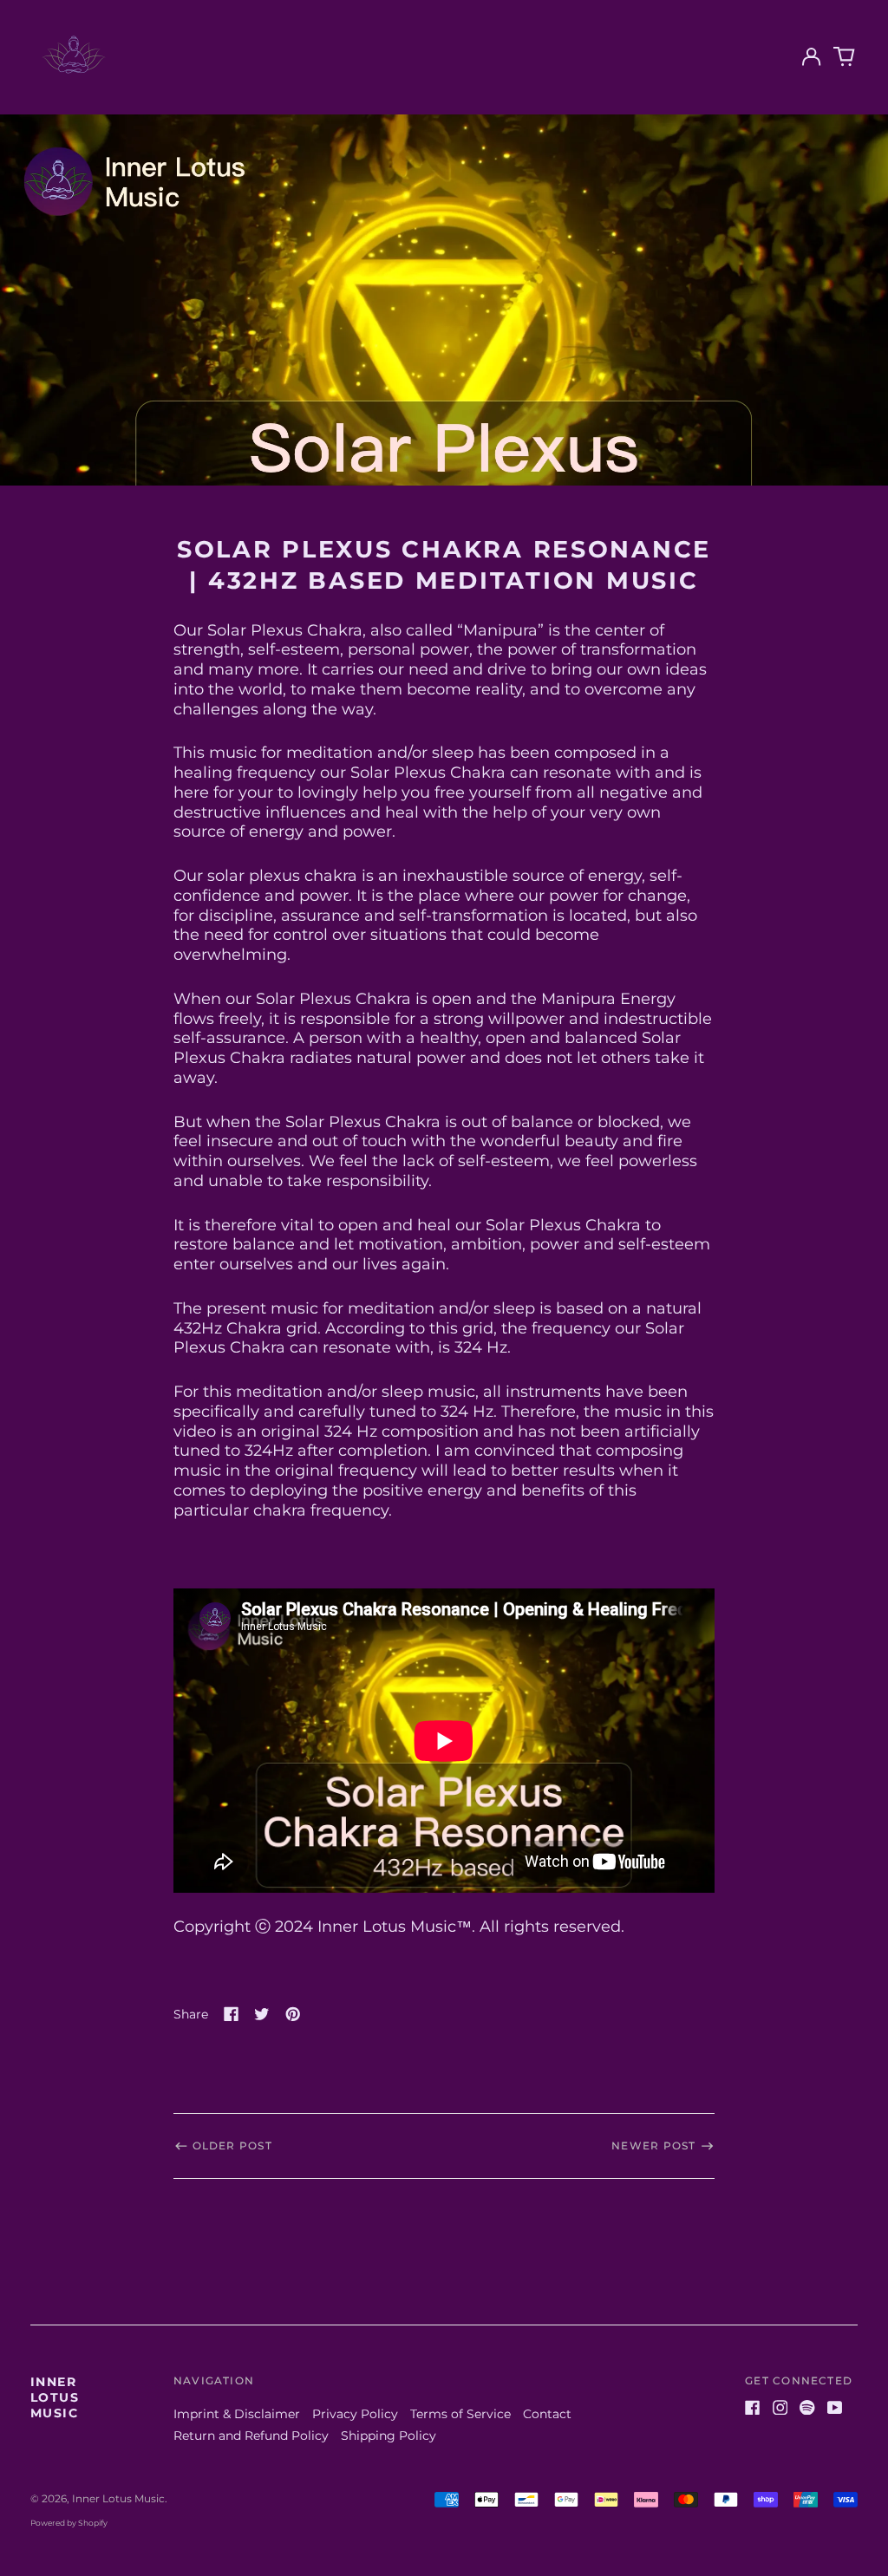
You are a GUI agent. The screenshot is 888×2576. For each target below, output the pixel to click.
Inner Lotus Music (55, 2397)
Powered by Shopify (69, 2523)
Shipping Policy (388, 2436)
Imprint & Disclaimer (237, 2414)
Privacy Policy (355, 2414)
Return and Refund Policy (251, 2436)
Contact (547, 2414)
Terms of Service (460, 2414)
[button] (845, 57)
